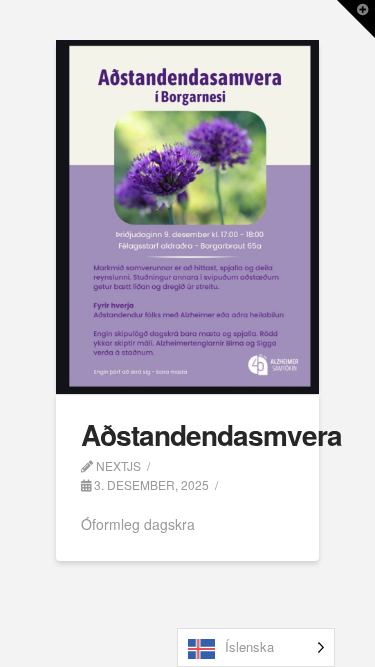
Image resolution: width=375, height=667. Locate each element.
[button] (356, 19)
